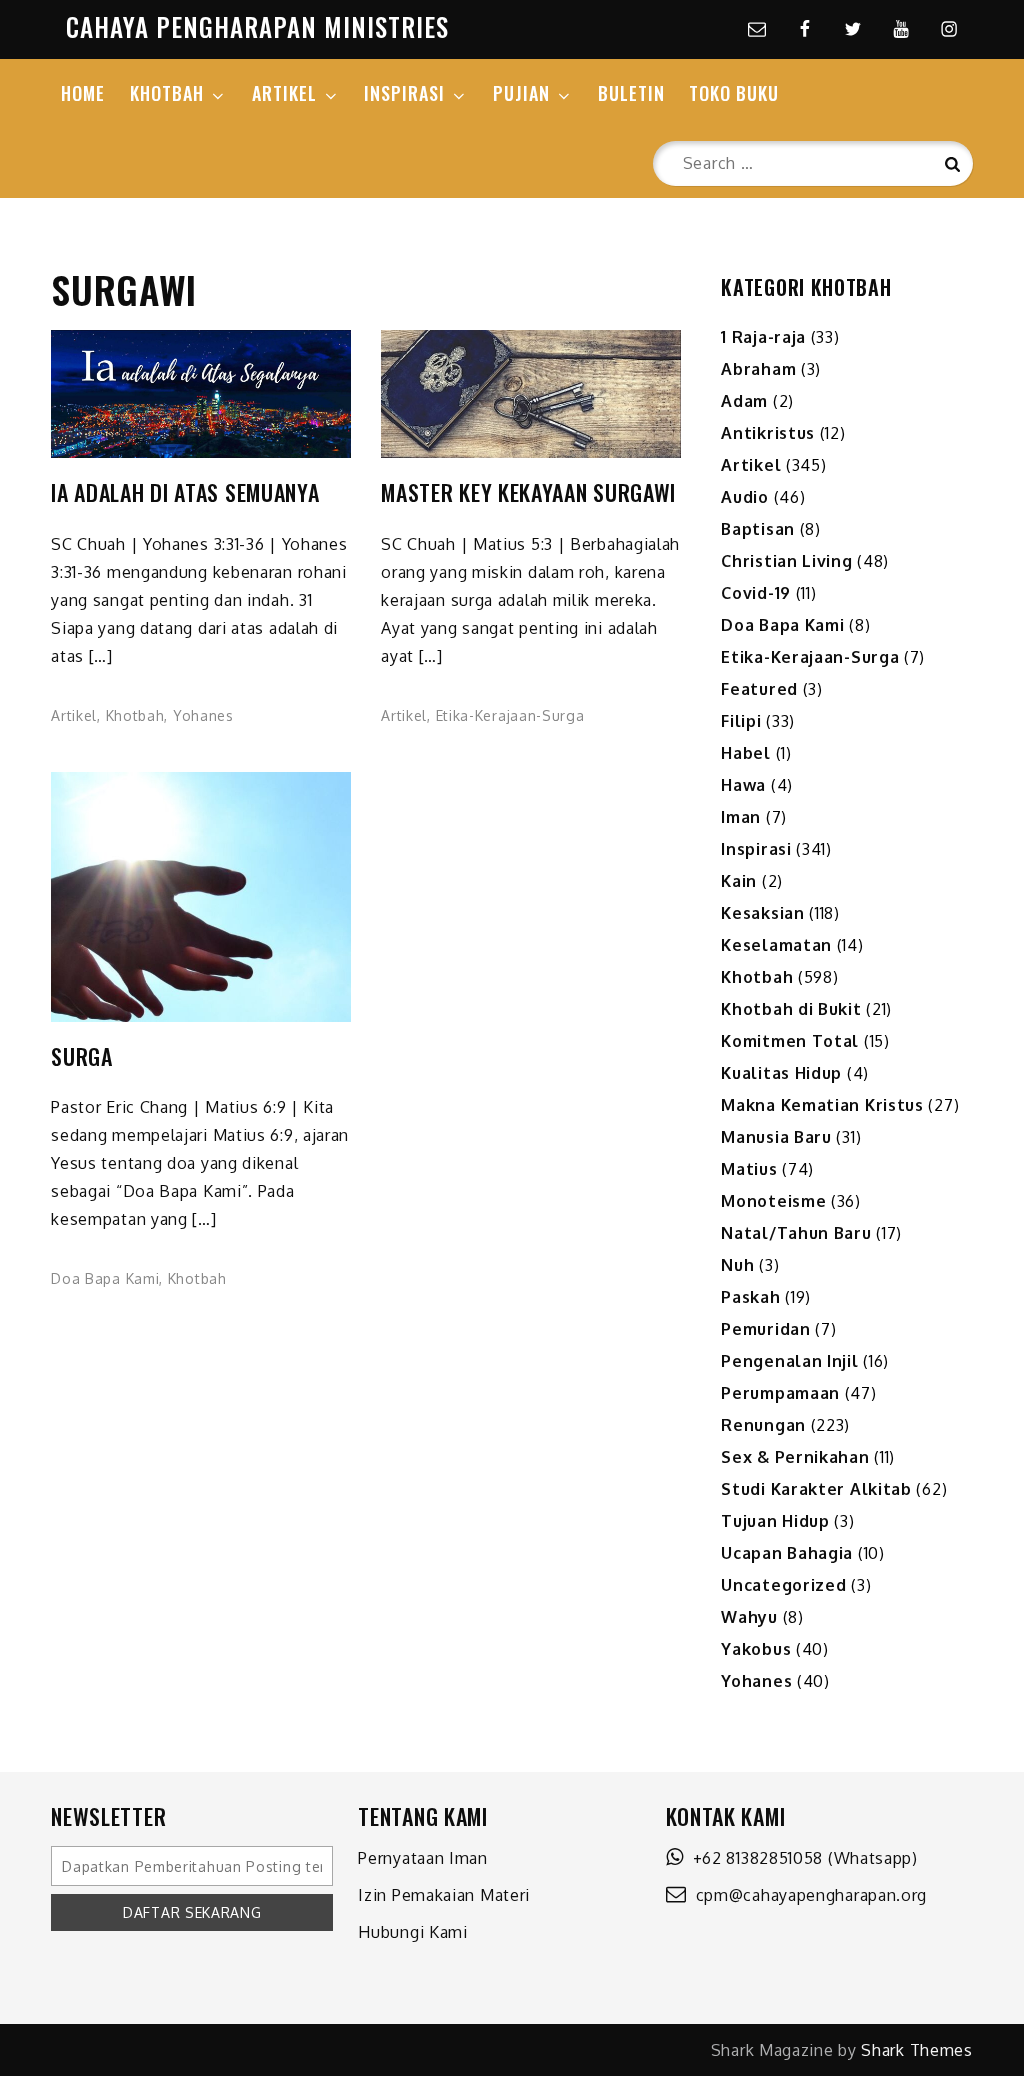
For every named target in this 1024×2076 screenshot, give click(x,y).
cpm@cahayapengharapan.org (806, 1895)
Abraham (758, 369)
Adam (744, 401)
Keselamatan (776, 945)
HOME (83, 93)
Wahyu (749, 1617)
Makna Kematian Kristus (822, 1105)
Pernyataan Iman (423, 1858)
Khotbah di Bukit (791, 1009)
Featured (759, 689)
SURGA (82, 1056)
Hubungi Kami (412, 1932)
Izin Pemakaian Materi (444, 1895)
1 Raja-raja (763, 337)
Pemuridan (765, 1329)
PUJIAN (521, 93)
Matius (749, 1169)
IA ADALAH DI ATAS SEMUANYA (185, 492)
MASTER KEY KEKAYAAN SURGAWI (528, 492)
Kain (739, 881)
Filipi (741, 721)
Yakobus (756, 1649)
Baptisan (758, 529)
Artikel (74, 715)
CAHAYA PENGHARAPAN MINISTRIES (257, 26)
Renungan (763, 1425)
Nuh (737, 1265)
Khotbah (135, 715)
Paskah (750, 1297)
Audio (745, 497)
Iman (741, 817)
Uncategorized (783, 1585)
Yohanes (203, 715)
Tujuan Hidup (775, 1521)
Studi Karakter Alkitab (816, 1489)
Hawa (743, 785)
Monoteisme (773, 1201)
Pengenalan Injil (789, 1361)
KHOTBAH (167, 93)
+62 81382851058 (753, 1858)
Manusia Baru (776, 1137)
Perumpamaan (780, 1393)
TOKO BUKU (734, 93)
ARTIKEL (284, 93)
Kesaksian (762, 913)
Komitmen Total (790, 1041)
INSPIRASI (404, 93)
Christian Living (786, 561)
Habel (746, 753)
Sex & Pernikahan (795, 1457)
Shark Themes (916, 2050)
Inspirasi (756, 849)
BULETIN (631, 93)
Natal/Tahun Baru (796, 1233)
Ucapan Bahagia (787, 1553)
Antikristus (768, 433)
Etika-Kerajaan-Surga (510, 715)
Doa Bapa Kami (105, 1278)
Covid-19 (756, 593)
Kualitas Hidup (781, 1073)
